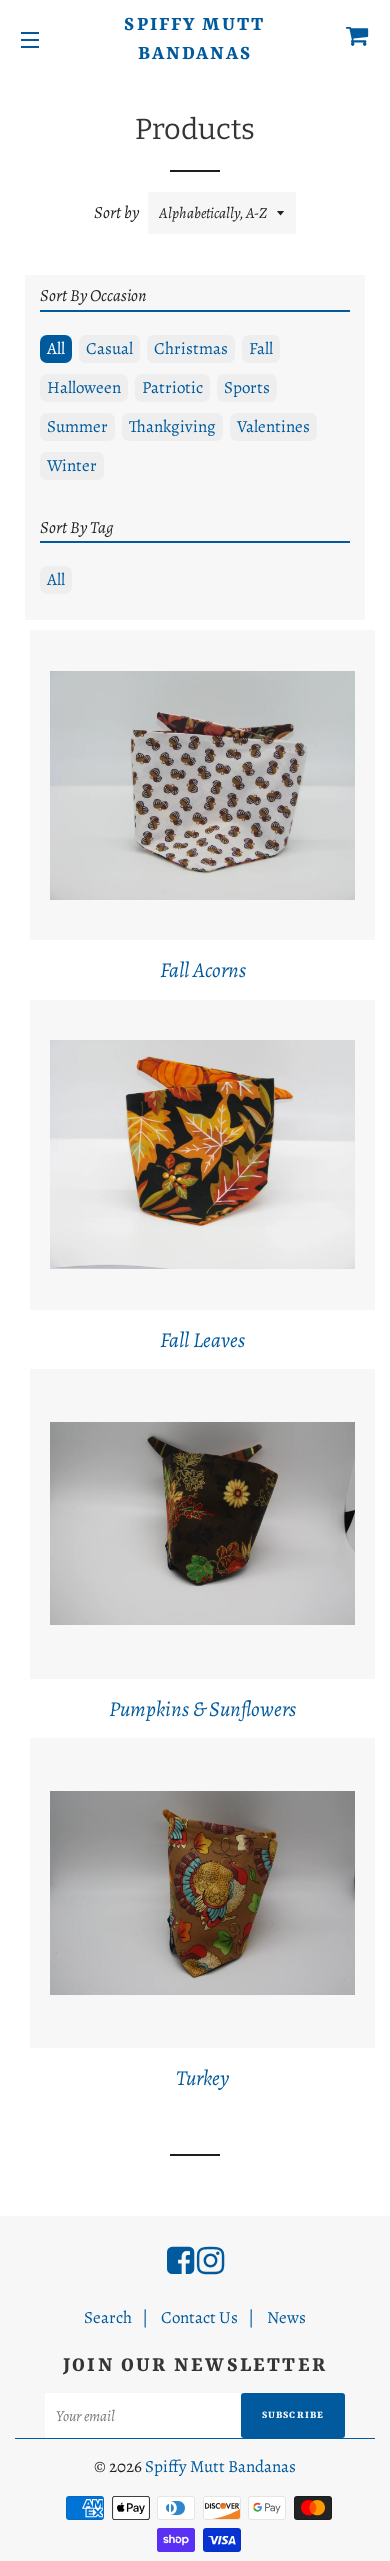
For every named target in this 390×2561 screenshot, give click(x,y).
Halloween (84, 387)
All (56, 348)
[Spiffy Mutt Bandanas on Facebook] (180, 2261)
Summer (77, 426)
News (286, 2317)
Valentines (273, 426)
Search (108, 2317)
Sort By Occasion (93, 295)
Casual (109, 348)
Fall (261, 348)
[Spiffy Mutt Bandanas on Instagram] (210, 2261)
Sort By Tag (77, 527)
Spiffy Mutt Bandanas (194, 40)
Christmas (191, 348)
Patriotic (172, 387)
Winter (72, 465)
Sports (247, 387)
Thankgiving (172, 426)
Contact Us (199, 2317)
